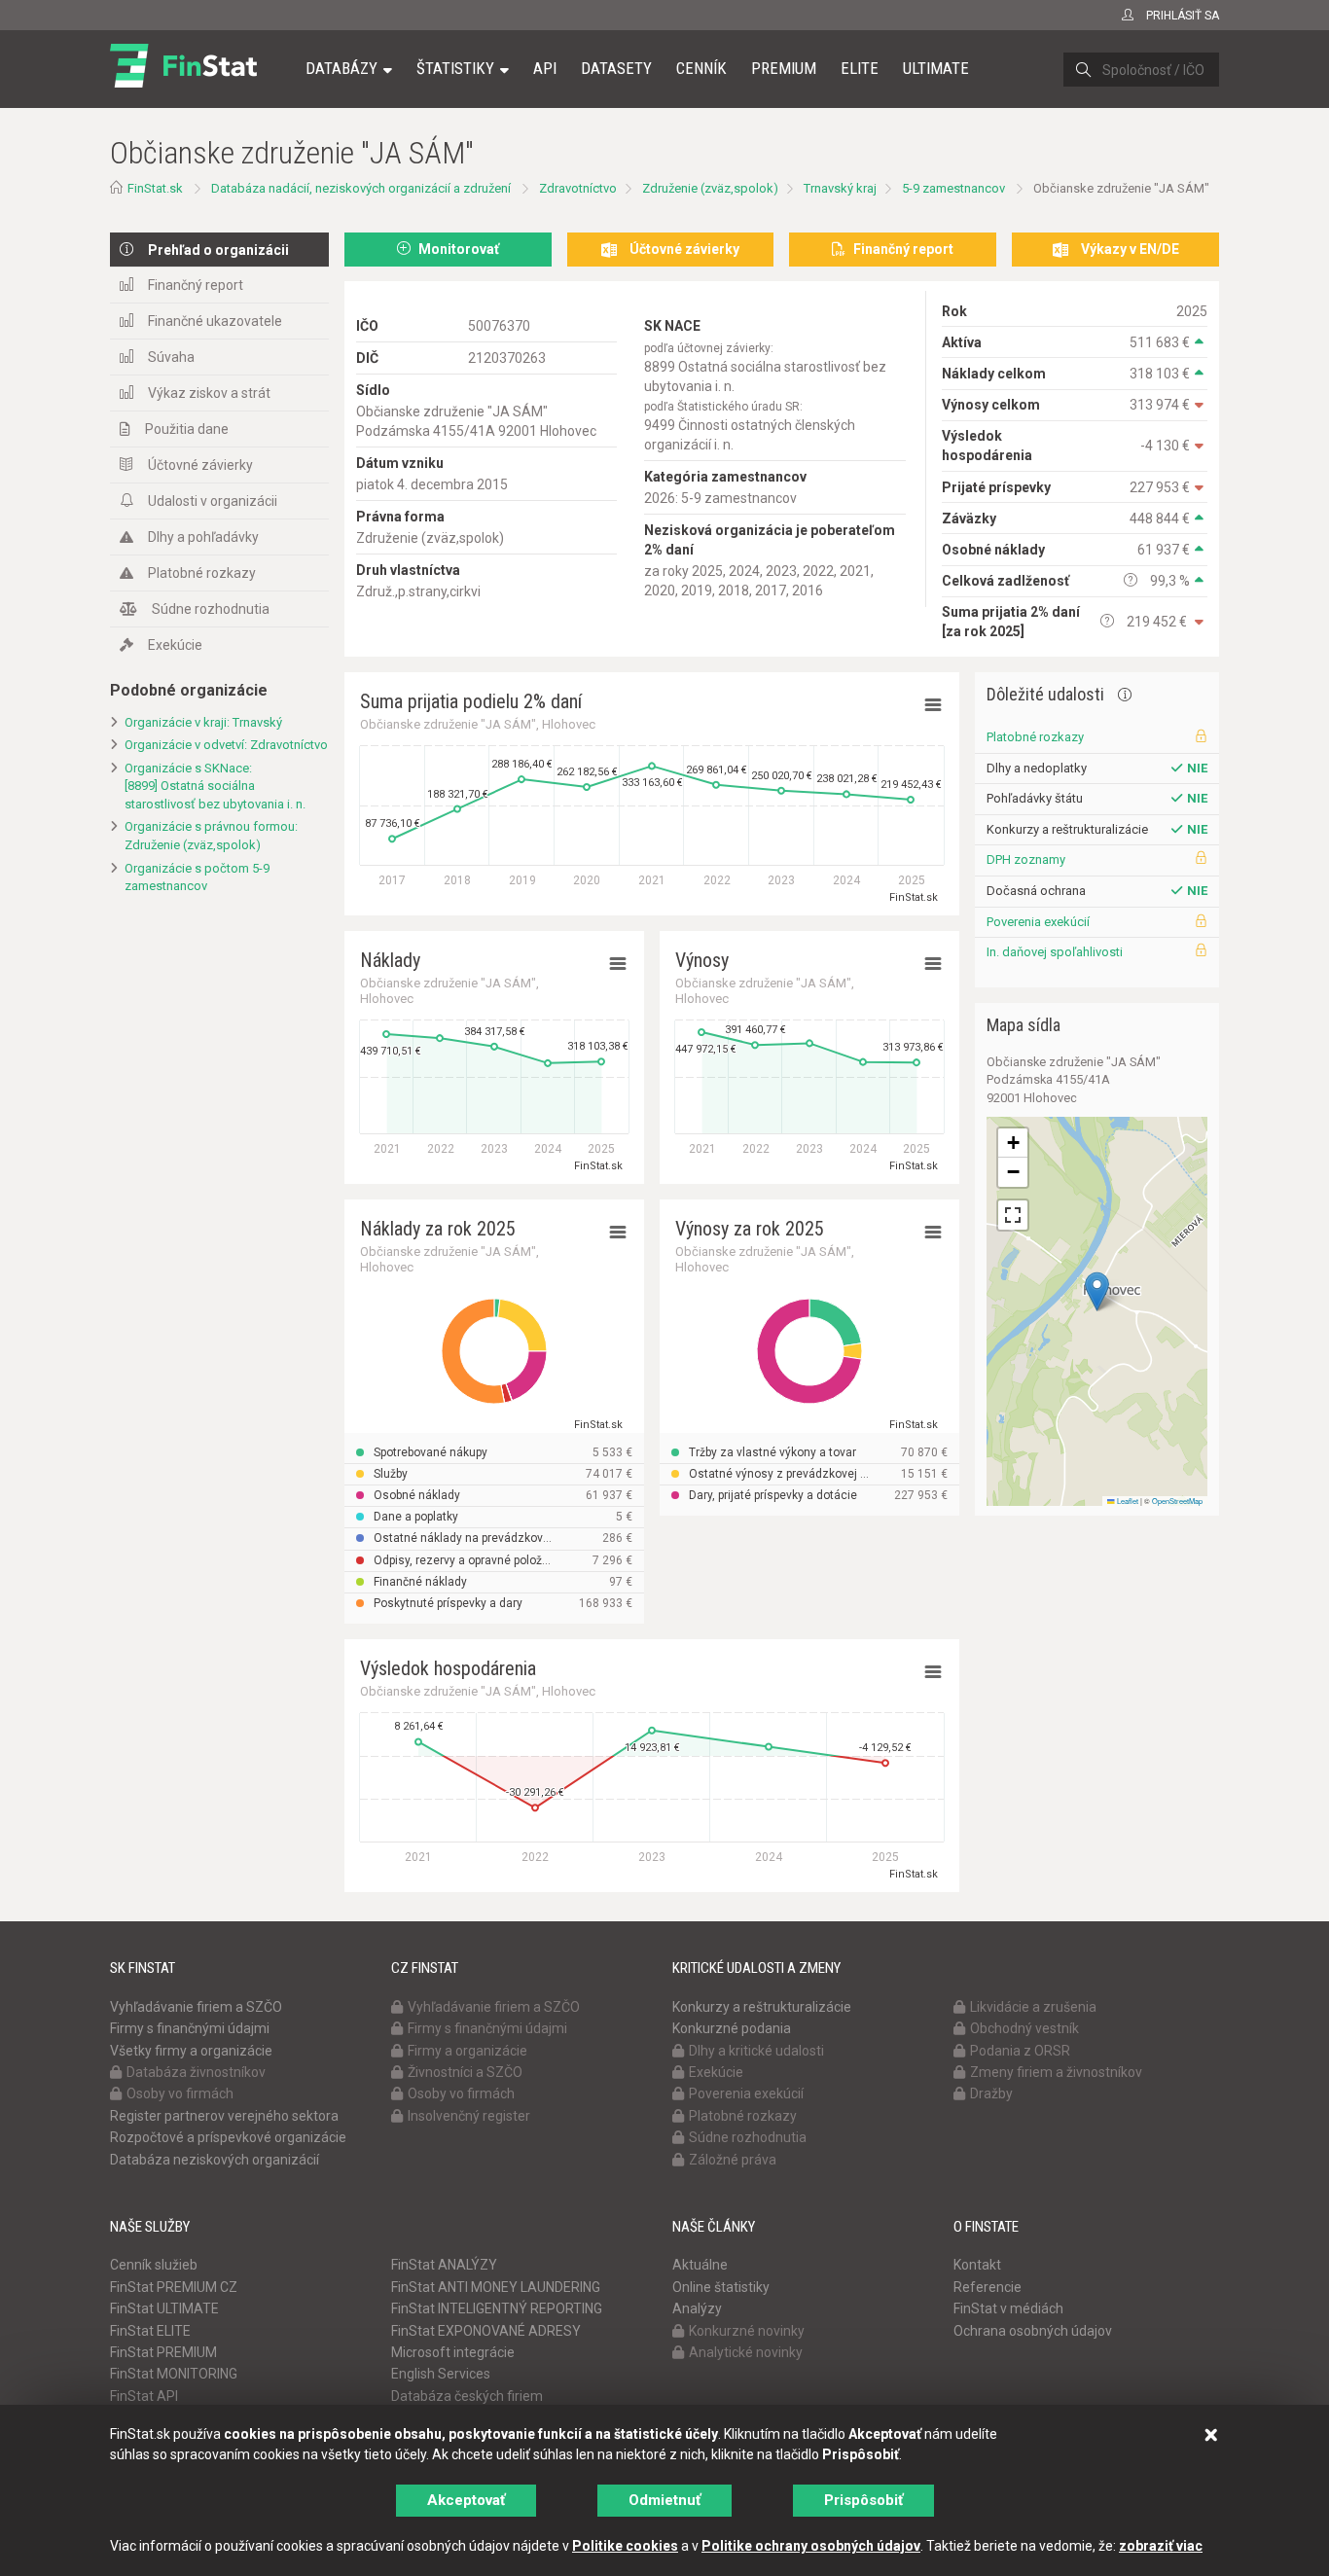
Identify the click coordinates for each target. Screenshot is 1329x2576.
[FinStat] (183, 82)
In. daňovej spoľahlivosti (1055, 952)
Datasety (616, 68)
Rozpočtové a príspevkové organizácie (228, 2137)
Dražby (991, 2093)
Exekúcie (175, 645)
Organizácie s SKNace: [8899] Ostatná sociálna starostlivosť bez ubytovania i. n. (215, 786)
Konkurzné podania (732, 2028)
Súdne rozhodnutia (211, 609)
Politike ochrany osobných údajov (811, 2546)
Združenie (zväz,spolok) (710, 188)
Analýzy (697, 2308)
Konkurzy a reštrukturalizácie (762, 2007)
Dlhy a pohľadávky (203, 537)
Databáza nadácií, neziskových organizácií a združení (361, 188)
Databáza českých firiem (467, 2396)
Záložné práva (733, 2160)
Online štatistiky (721, 2287)
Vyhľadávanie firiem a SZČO (196, 2007)
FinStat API (144, 2396)
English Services (441, 2374)
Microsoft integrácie (453, 2352)
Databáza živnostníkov (196, 2072)
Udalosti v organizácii (213, 501)
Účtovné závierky (200, 465)
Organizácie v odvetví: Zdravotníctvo (226, 745)
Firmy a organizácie (467, 2051)
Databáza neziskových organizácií (215, 2160)
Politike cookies (625, 2546)
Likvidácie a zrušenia (1033, 2007)
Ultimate (936, 68)
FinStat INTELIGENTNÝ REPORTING (497, 2308)
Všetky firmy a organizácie (191, 2051)
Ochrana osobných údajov (1033, 2331)
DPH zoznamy (1026, 859)
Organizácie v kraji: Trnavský (203, 722)
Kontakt (977, 2265)
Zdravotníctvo (578, 188)
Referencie (988, 2287)
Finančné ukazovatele (215, 321)
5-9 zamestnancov (953, 188)
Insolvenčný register (469, 2116)
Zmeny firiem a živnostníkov (1056, 2072)
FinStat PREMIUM (163, 2352)
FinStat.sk (155, 188)
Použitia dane (187, 429)
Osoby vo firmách (180, 2093)
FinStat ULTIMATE (164, 2308)
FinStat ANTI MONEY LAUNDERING (496, 2287)
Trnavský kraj (840, 188)
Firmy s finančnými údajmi (190, 2028)
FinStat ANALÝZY (444, 2265)
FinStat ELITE (150, 2331)
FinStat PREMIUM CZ (174, 2287)
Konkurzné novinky (747, 2331)
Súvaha (171, 357)
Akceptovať (466, 2500)
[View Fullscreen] (1013, 1215)
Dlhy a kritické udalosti (756, 2051)
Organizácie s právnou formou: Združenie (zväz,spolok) (211, 836)
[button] (1097, 1291)
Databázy (341, 68)
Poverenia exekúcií (1038, 922)
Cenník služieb (154, 2265)
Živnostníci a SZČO (465, 2072)
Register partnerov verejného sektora (224, 2116)
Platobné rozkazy (202, 573)
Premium (784, 68)
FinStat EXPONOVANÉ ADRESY (486, 2331)
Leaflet (1127, 1501)
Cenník (701, 68)
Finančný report (196, 285)
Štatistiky (455, 68)
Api (545, 68)
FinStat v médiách (1008, 2308)
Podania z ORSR (1020, 2051)
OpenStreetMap (1177, 1501)
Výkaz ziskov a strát (209, 393)
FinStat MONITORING (174, 2374)
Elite (860, 68)
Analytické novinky (746, 2352)
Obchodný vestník (1024, 2028)
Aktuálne (700, 2265)
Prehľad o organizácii (218, 250)
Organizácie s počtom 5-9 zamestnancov (197, 877)
